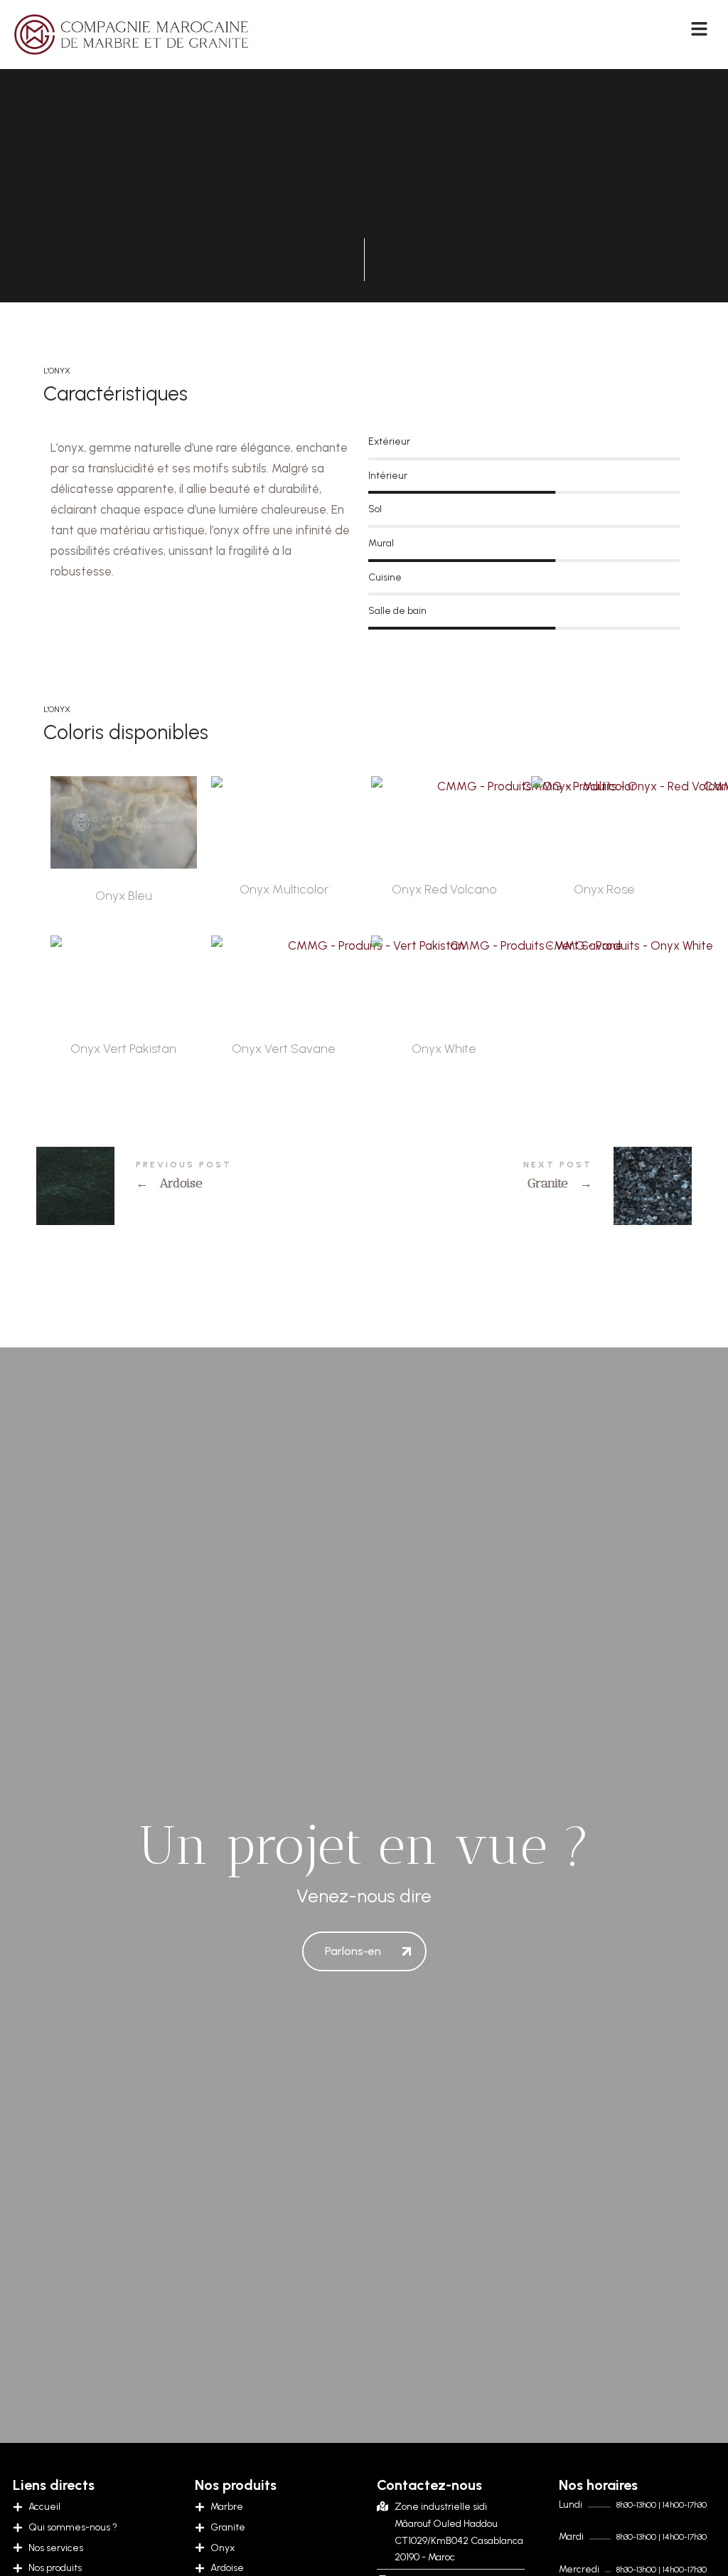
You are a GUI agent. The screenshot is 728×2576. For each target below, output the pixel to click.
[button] (643, 28)
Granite (528, 1186)
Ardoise (200, 1186)
